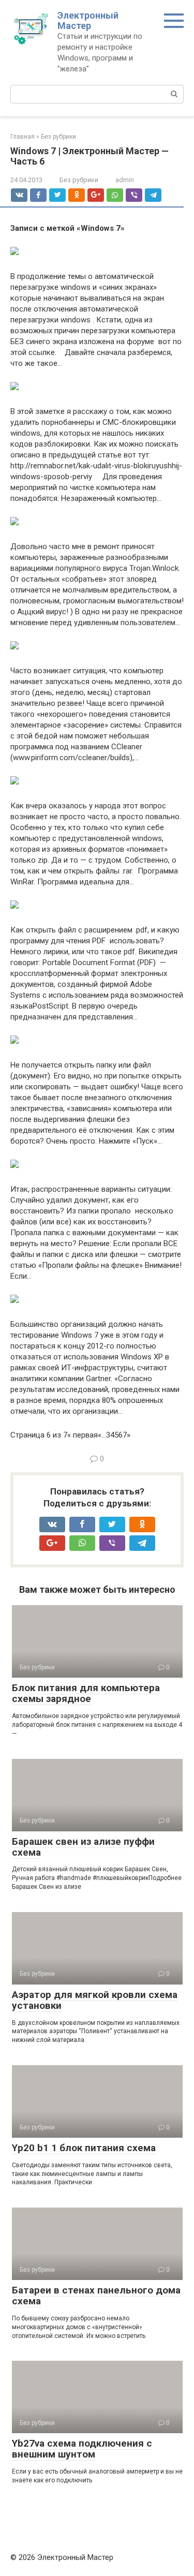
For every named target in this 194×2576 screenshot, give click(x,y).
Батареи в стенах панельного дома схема (96, 2296)
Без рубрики (79, 180)
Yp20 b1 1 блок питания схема (84, 2148)
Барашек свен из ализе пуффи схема (83, 1847)
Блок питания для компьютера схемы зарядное (86, 1693)
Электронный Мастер (88, 20)
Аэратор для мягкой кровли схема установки (95, 2000)
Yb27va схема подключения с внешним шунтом (82, 2449)
